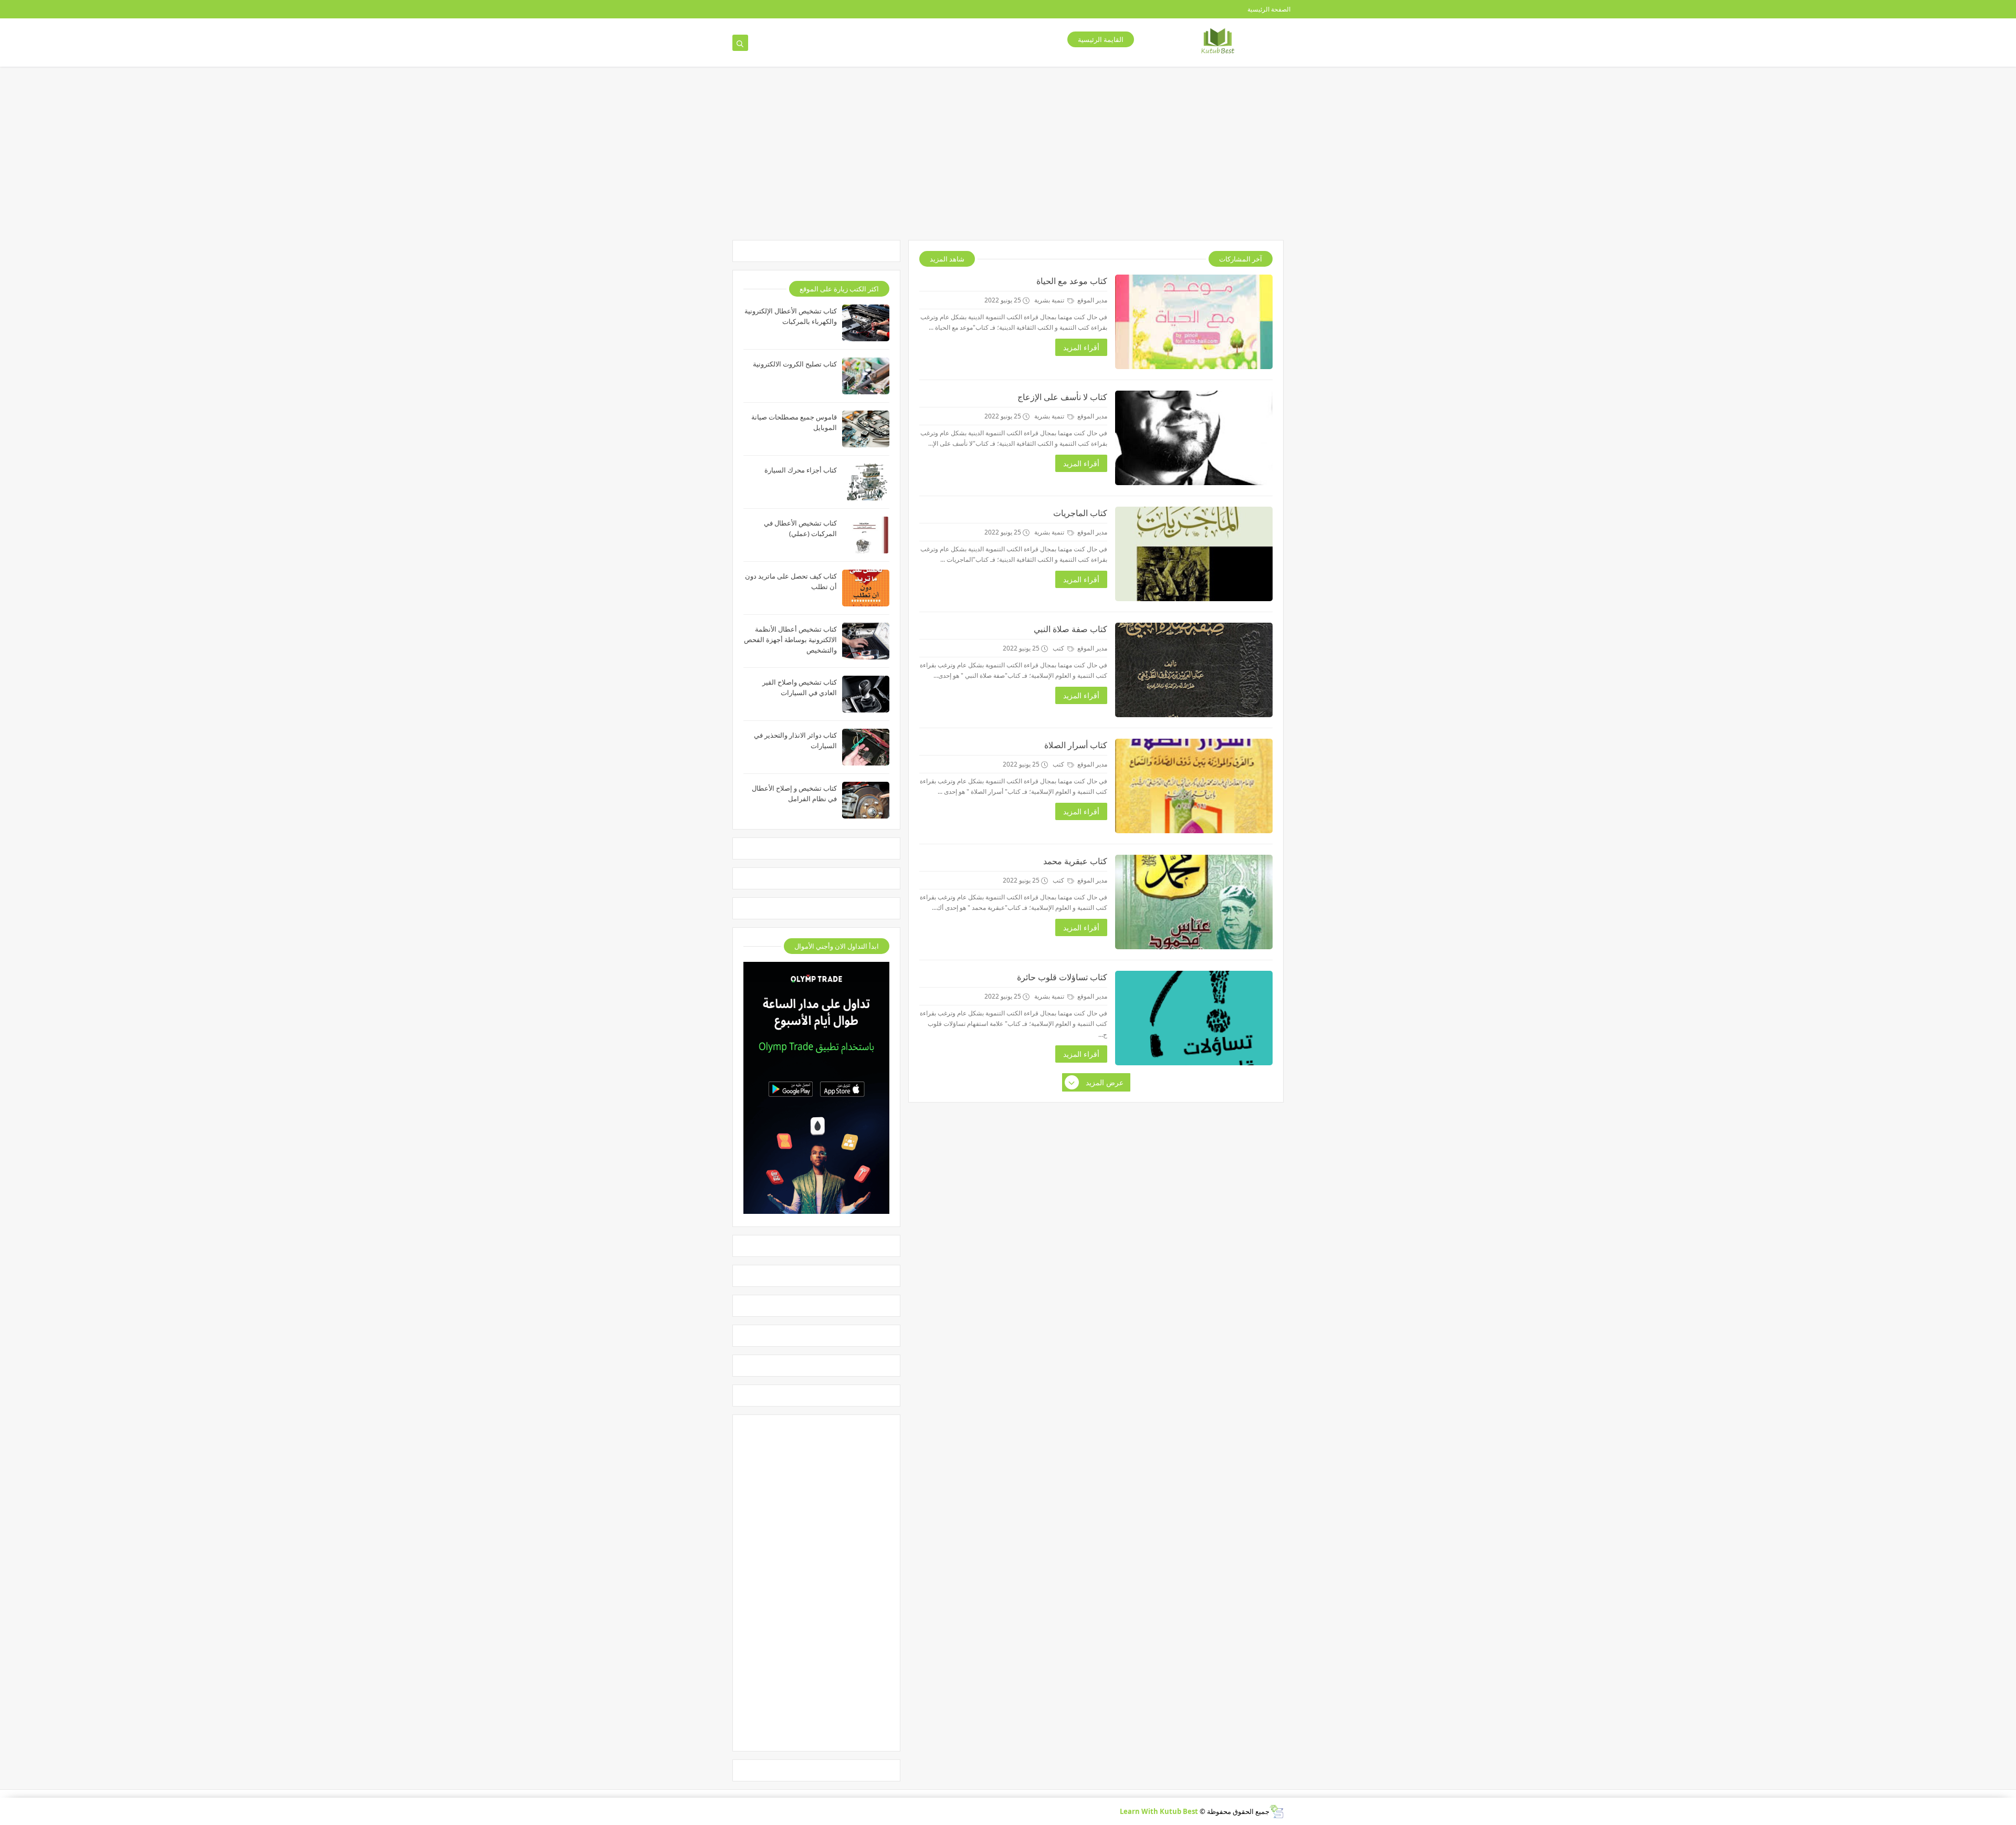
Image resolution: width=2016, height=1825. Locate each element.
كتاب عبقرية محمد (1075, 861)
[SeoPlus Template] (1277, 1812)
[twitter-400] (756, 9)
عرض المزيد (1105, 1082)
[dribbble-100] (840, 9)
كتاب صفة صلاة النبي (1070, 629)
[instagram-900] (790, 9)
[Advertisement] (1000, 159)
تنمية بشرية (1050, 300)
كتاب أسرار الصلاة (1076, 745)
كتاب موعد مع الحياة (1072, 281)
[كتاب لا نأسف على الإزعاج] (1194, 438)
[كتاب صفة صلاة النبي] (1194, 670)
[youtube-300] (773, 9)
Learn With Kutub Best (1159, 1811)
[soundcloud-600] (807, 9)
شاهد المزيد (947, 259)
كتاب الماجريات (1080, 513)
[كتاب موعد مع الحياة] (1194, 322)
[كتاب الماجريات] (1194, 554)
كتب (1059, 648)
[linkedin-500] (739, 9)
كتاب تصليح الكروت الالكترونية (795, 364)
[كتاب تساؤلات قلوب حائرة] (1194, 1018)
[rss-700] (823, 9)
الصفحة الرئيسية (1269, 9)
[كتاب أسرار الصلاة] (1194, 786)
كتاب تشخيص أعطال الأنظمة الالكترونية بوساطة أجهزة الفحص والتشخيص (790, 639)
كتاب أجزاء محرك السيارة (801, 470)
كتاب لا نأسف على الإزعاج (1062, 397)
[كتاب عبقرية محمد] (1194, 902)
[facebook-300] (723, 9)
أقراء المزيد (1081, 347)
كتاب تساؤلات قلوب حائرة (1062, 977)
